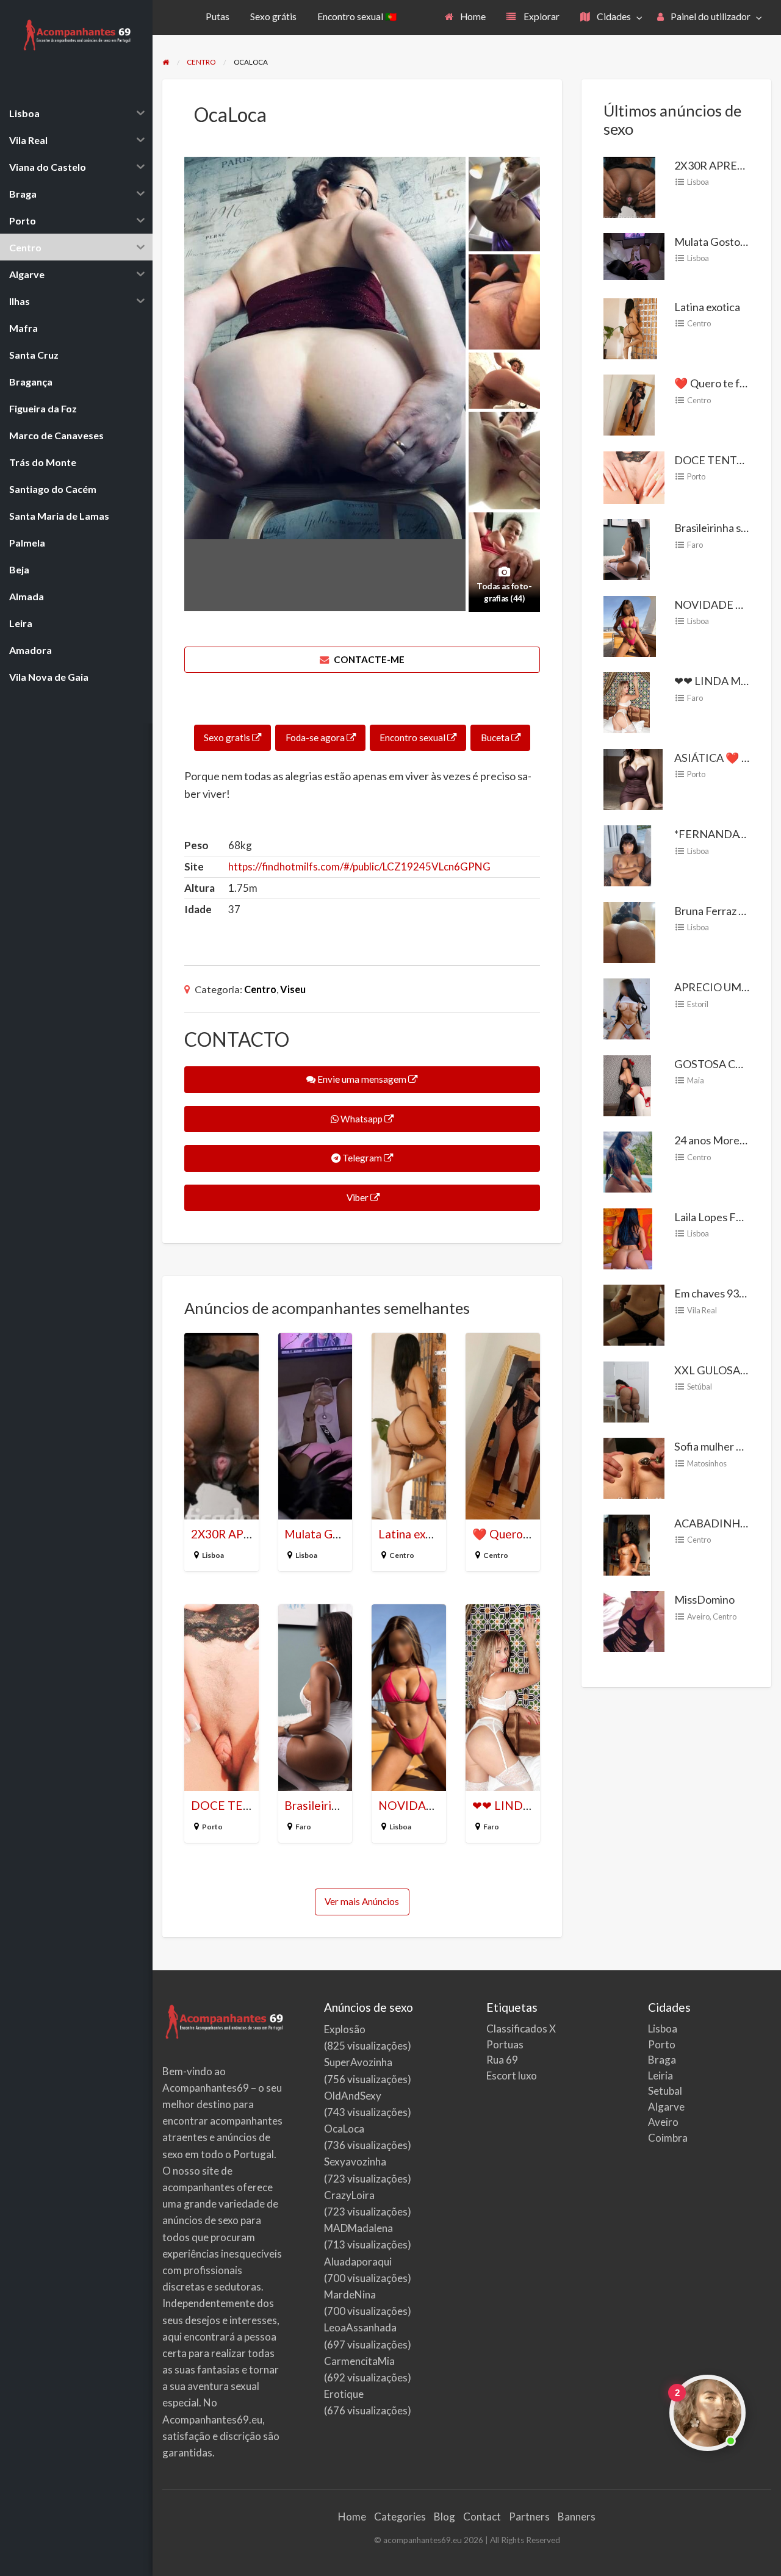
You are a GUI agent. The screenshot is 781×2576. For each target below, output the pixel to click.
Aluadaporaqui (358, 2262)
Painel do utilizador (710, 16)
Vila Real (702, 1310)
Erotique (344, 2394)
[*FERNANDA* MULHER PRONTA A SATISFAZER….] (628, 855)
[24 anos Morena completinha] (628, 1161)
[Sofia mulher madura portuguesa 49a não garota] (634, 1467)
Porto (212, 1827)
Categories (400, 2517)
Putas (218, 16)
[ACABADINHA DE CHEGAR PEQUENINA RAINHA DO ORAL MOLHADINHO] (627, 1544)
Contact (482, 2517)
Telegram (362, 1158)
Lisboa (213, 1555)
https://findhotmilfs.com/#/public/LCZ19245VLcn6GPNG (359, 866)
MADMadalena (358, 2228)
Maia (696, 1080)
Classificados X (521, 2029)
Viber (358, 1197)
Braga (662, 2060)
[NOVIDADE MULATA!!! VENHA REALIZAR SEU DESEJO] (630, 625)
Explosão (345, 2029)
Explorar (541, 16)
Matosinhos (707, 1463)
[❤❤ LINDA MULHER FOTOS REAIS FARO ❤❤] (627, 701)
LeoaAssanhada (360, 2327)
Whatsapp (362, 1119)
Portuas (505, 2044)
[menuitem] (466, 17)
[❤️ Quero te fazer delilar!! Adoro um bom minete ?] (629, 404)
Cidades (613, 16)
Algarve (666, 2107)
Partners (529, 2517)
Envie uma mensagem (362, 1079)
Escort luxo (512, 2076)
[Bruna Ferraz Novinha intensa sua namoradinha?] (629, 931)
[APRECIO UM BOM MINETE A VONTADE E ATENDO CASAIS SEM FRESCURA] (627, 1008)
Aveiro (698, 1616)
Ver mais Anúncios (362, 1901)
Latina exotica (415, 1534)
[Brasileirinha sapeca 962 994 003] (627, 548)
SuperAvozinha (358, 2062)
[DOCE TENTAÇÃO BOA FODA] (634, 476)
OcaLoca (344, 2129)
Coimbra (668, 2138)
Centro (260, 989)
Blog (444, 2517)
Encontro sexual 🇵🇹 (357, 16)
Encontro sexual (413, 737)
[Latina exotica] (630, 328)
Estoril (698, 1004)
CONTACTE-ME (368, 659)
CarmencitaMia (359, 2361)
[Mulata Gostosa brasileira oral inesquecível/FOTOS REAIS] (634, 255)
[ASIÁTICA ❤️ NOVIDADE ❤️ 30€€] (633, 778)
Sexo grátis (273, 16)
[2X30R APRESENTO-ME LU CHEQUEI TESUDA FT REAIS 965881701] (629, 185)
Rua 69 (502, 2060)
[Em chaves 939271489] (634, 1314)
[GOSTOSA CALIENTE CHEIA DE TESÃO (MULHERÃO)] (627, 1085)
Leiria (660, 2076)
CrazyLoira (349, 2195)
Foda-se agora (316, 737)
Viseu (293, 989)
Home (472, 16)
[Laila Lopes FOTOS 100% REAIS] (628, 1238)
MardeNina (350, 2294)
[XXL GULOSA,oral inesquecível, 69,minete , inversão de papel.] (626, 1391)
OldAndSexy (353, 2096)
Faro (303, 1827)
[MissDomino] (634, 1620)
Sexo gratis (228, 737)
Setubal (665, 2091)
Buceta (496, 737)
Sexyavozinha (355, 2162)
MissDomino (704, 1599)
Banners (577, 2517)
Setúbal (700, 1387)
